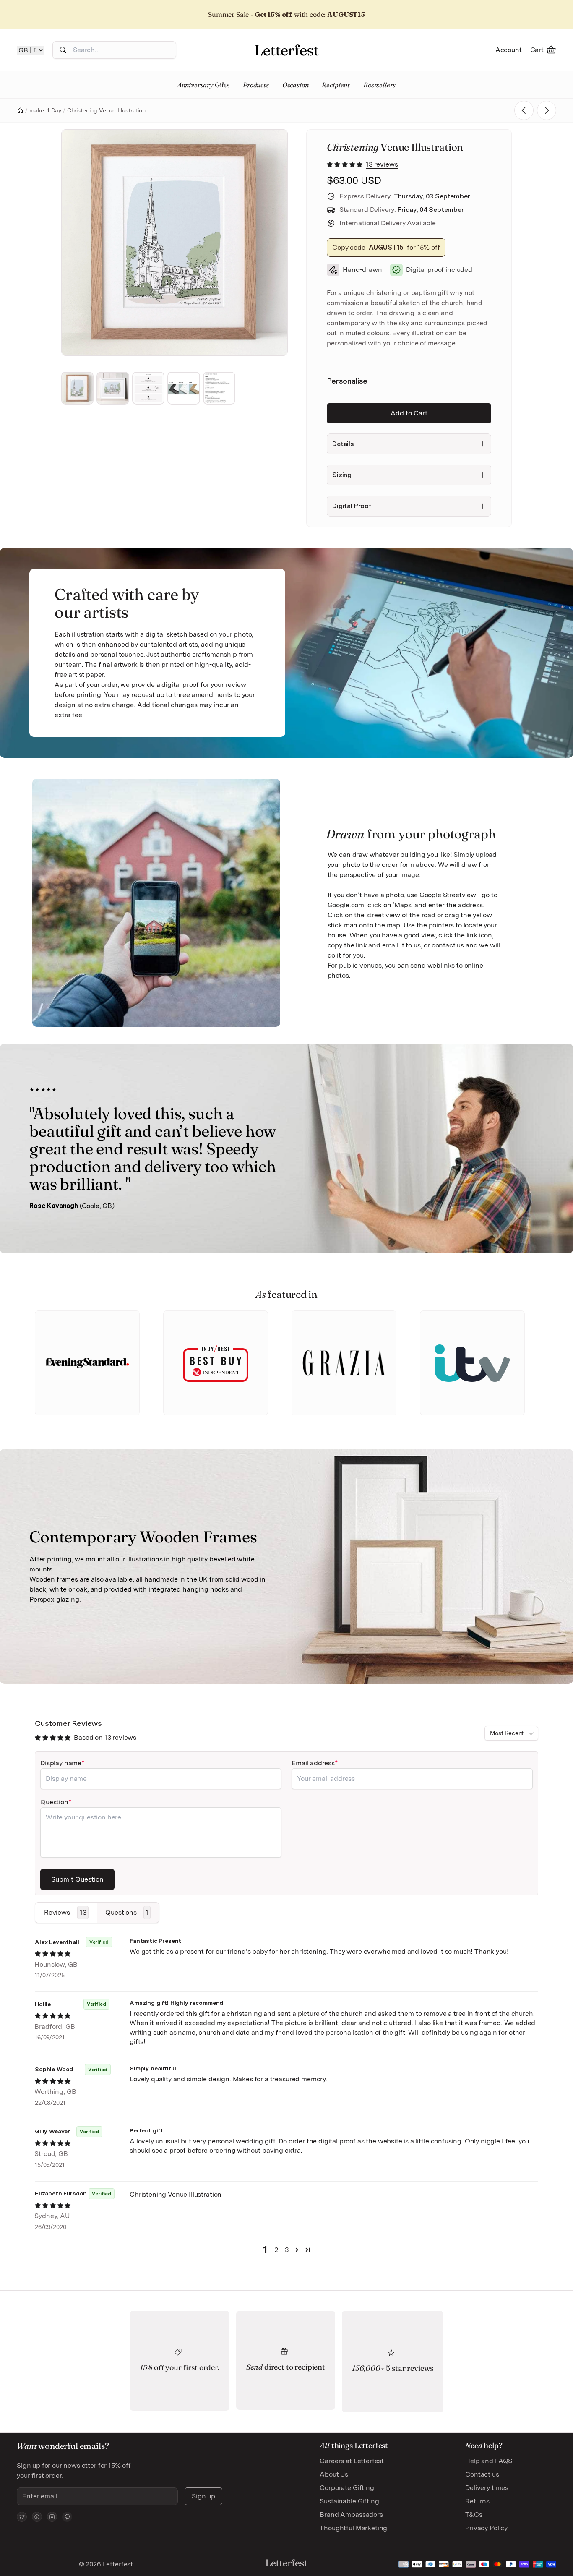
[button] (345, 164)
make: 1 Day (45, 110)
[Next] (270, 243)
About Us (334, 2474)
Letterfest (117, 2564)
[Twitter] (22, 2517)
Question (54, 1802)
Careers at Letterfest (352, 2461)
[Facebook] (37, 2517)
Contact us (482, 2474)
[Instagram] (52, 2517)
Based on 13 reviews (105, 1737)
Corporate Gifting (347, 2488)
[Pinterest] (67, 2517)
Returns (477, 2501)
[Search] (63, 50)
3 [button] (287, 2250)
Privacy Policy (486, 2528)
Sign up (203, 2496)
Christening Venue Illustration (106, 110)
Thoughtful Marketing (353, 2528)
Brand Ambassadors (351, 2515)
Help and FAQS (489, 2461)
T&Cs (474, 2515)
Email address (313, 1763)
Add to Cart (409, 413)
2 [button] (276, 2250)
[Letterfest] (286, 50)
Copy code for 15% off (386, 247)
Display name (61, 1763)
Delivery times (487, 2488)
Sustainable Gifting (349, 2501)
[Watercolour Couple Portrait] (547, 110)
